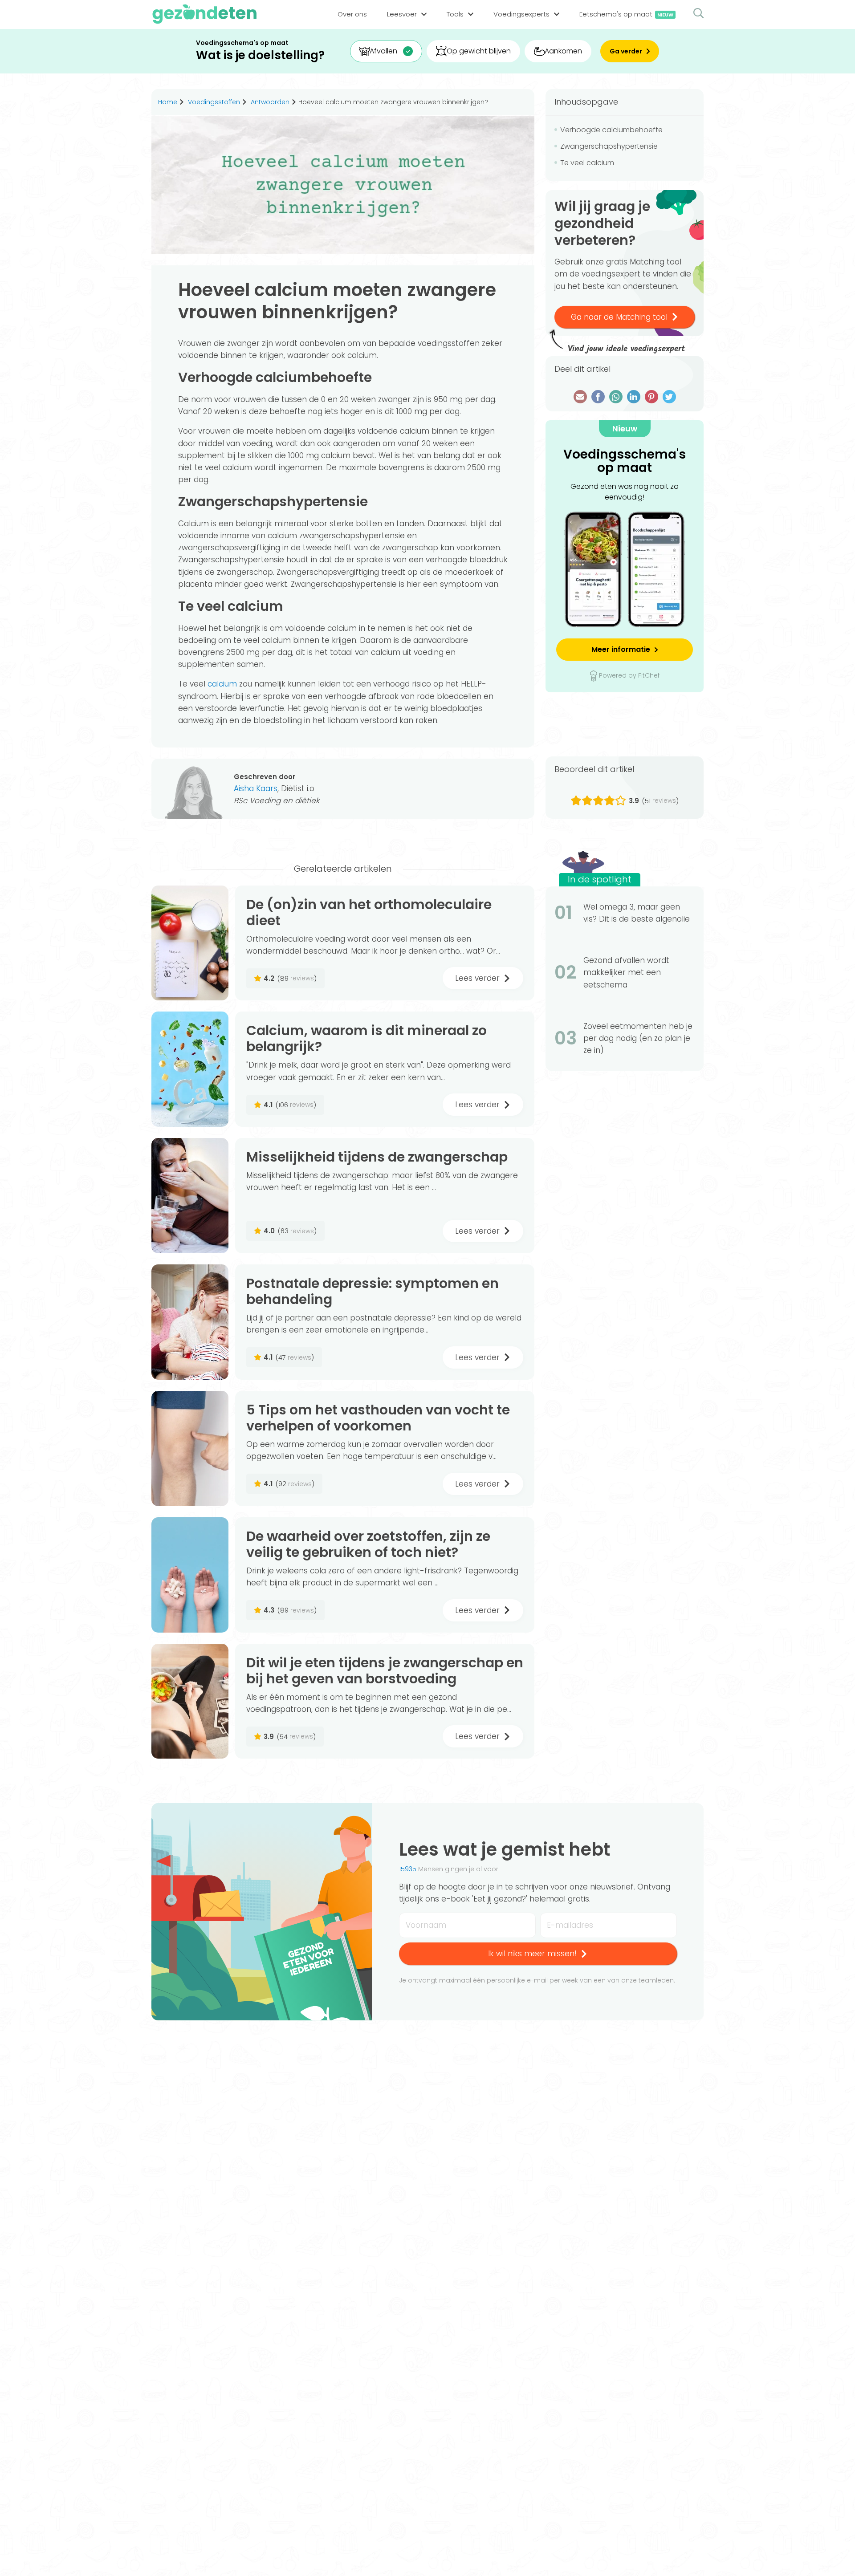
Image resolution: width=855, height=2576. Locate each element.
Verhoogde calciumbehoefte (611, 130)
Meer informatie (621, 649)
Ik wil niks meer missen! (532, 1954)
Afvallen (383, 51)
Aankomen (563, 51)
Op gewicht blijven (479, 51)
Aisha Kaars (256, 788)
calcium (222, 684)
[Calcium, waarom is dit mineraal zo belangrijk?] (190, 1069)
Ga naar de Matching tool (619, 317)
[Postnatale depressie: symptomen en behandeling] (190, 1322)
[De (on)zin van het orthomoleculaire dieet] (190, 943)
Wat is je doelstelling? (260, 55)
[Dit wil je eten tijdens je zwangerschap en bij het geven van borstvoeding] (190, 1701)
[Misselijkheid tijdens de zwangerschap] (190, 1196)
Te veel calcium (588, 163)
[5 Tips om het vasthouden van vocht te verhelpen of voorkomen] (190, 1448)
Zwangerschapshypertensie (609, 146)
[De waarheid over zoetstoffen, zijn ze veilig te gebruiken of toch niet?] (190, 1575)
